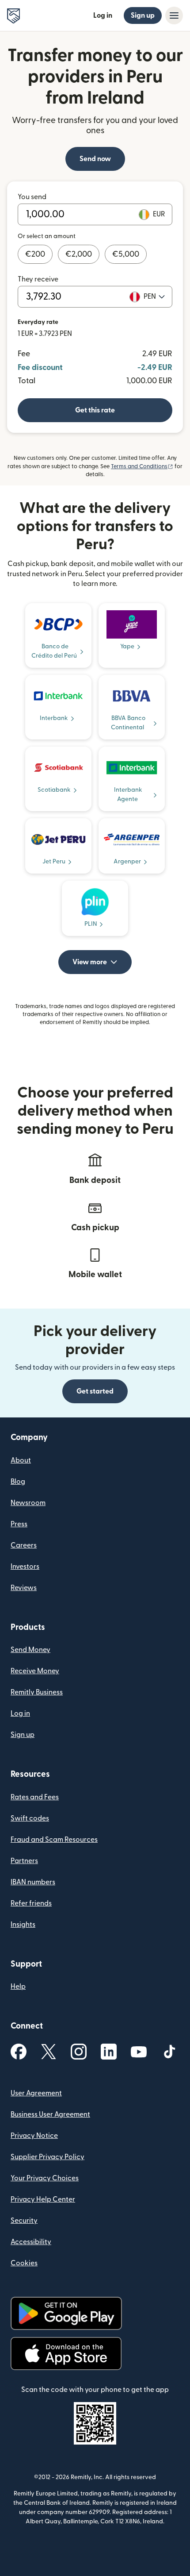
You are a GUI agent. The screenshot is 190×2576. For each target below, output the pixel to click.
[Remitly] (13, 16)
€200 (35, 254)
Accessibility (31, 2242)
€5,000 (126, 254)
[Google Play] (66, 2313)
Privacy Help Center (43, 2199)
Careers (24, 1545)
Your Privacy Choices (45, 2178)
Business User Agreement (50, 2114)
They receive (38, 279)
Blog (18, 1482)
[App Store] (66, 2354)
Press (19, 1524)
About (21, 1460)
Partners (24, 1861)
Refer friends (31, 1903)
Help (18, 1987)
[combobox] (154, 296)
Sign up (143, 15)
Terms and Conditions (142, 466)
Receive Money (35, 1671)
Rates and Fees (35, 1797)
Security (24, 2221)
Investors (25, 1567)
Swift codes (30, 1818)
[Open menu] (174, 15)
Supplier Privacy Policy (47, 2157)
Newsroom (28, 1503)
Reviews (24, 1588)
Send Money (30, 1650)
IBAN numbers (33, 1882)
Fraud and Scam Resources (54, 1840)
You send (32, 197)
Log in (103, 15)
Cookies (24, 2263)
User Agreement (36, 2093)
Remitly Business (37, 1692)
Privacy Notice (34, 2136)
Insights (23, 1925)
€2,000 (79, 254)
